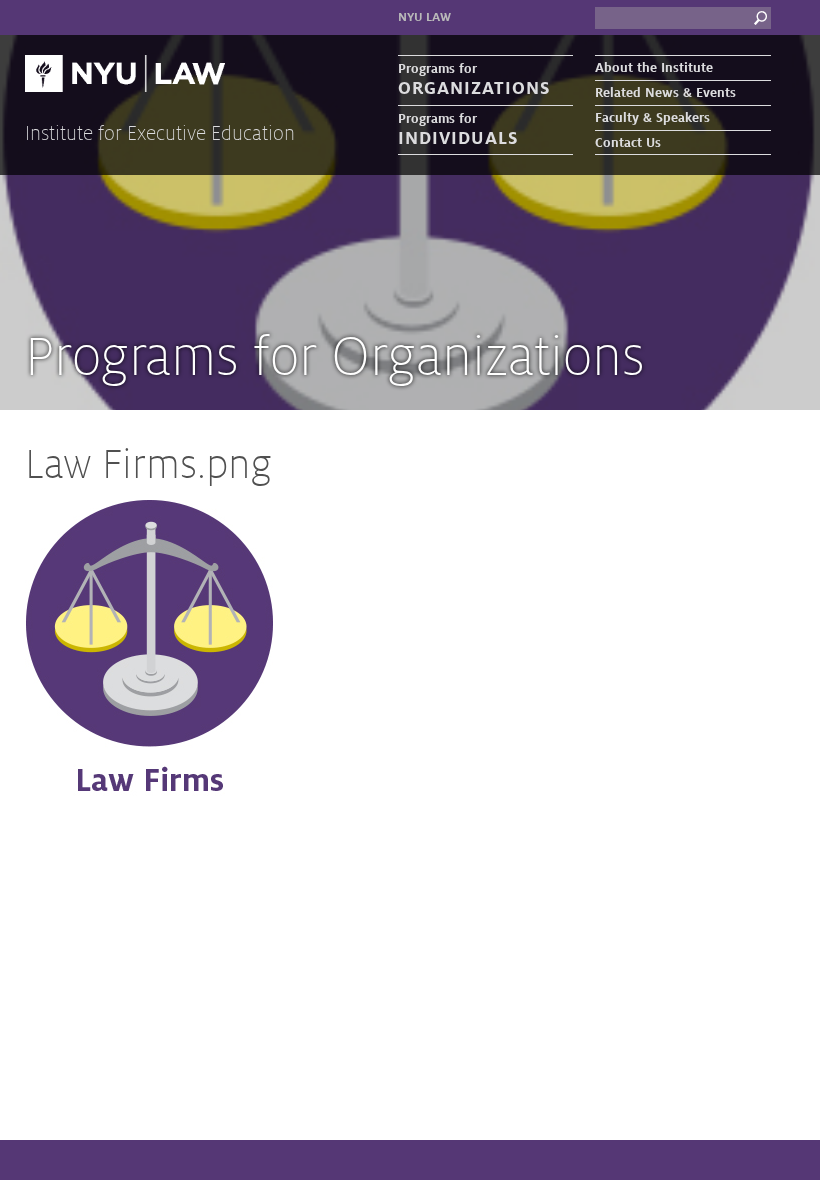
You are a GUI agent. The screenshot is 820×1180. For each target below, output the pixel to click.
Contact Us (628, 143)
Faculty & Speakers (652, 118)
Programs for (474, 80)
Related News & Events (665, 93)
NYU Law (424, 17)
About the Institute (654, 68)
